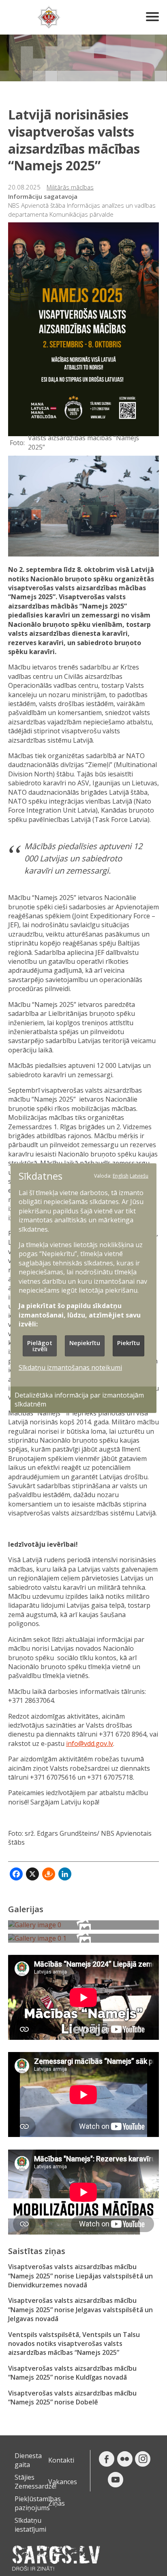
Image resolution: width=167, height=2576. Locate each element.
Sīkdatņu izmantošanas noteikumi (70, 1367)
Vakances (63, 2482)
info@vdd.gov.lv (90, 1743)
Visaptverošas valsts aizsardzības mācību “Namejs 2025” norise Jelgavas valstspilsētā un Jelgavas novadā (80, 2310)
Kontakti (61, 2460)
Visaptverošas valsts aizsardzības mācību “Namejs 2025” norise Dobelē (72, 2398)
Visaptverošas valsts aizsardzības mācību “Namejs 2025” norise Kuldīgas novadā (72, 2373)
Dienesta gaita (28, 2460)
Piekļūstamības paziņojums (38, 2503)
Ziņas (57, 2503)
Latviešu (139, 1175)
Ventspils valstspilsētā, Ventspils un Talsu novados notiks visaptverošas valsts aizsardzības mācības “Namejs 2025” (74, 2344)
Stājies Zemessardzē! (35, 2482)
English (121, 1175)
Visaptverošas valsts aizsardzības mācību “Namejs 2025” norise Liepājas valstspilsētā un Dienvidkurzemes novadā (80, 2276)
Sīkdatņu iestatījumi (30, 2525)
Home (49, 17)
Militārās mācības (70, 187)
